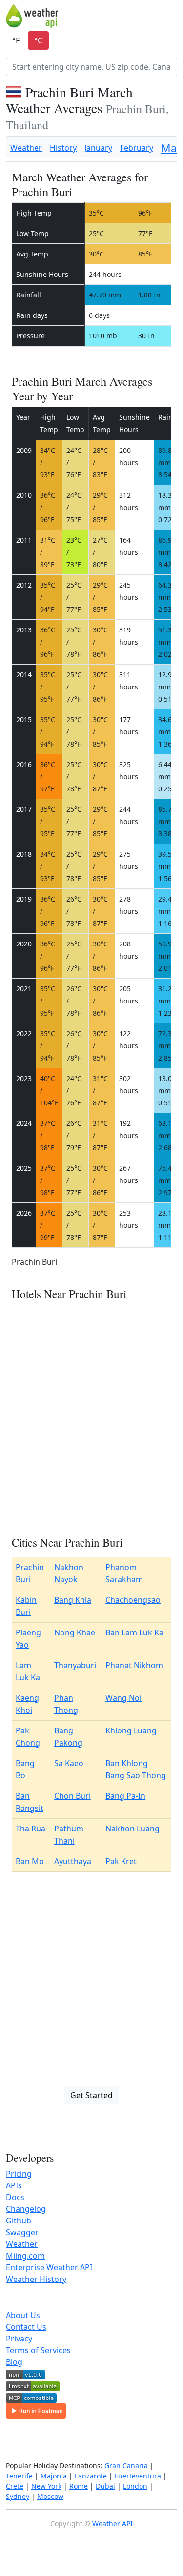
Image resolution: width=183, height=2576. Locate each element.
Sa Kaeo (69, 1763)
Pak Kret (121, 1861)
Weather (26, 148)
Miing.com (25, 2256)
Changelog (26, 2209)
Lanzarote (91, 2476)
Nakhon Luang (132, 1829)
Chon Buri (72, 1796)
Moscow (50, 2496)
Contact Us (26, 2327)
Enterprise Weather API (49, 2267)
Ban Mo (30, 1861)
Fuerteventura (138, 2476)
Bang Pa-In (125, 1796)
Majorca (54, 2476)
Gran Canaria (126, 2466)
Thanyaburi (75, 1665)
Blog (14, 2362)
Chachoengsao (133, 1600)
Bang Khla (73, 1600)
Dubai (105, 2486)
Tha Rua (30, 1829)
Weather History (36, 2279)
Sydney (18, 2496)
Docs (15, 2197)
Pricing (19, 2174)
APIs (14, 2185)
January (98, 148)
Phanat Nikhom (134, 1665)
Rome (79, 2486)
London (135, 2486)
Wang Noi (123, 1698)
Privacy (19, 2339)
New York (46, 2486)
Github (19, 2221)
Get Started (91, 2095)
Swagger (22, 2232)
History (63, 148)
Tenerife (19, 2476)
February (137, 148)
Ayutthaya (73, 1861)
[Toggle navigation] (171, 16)
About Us (23, 2315)
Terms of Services (38, 2350)
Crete (15, 2486)
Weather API (112, 2524)
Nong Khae (75, 1632)
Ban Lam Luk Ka (134, 1632)
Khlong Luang (131, 1730)
